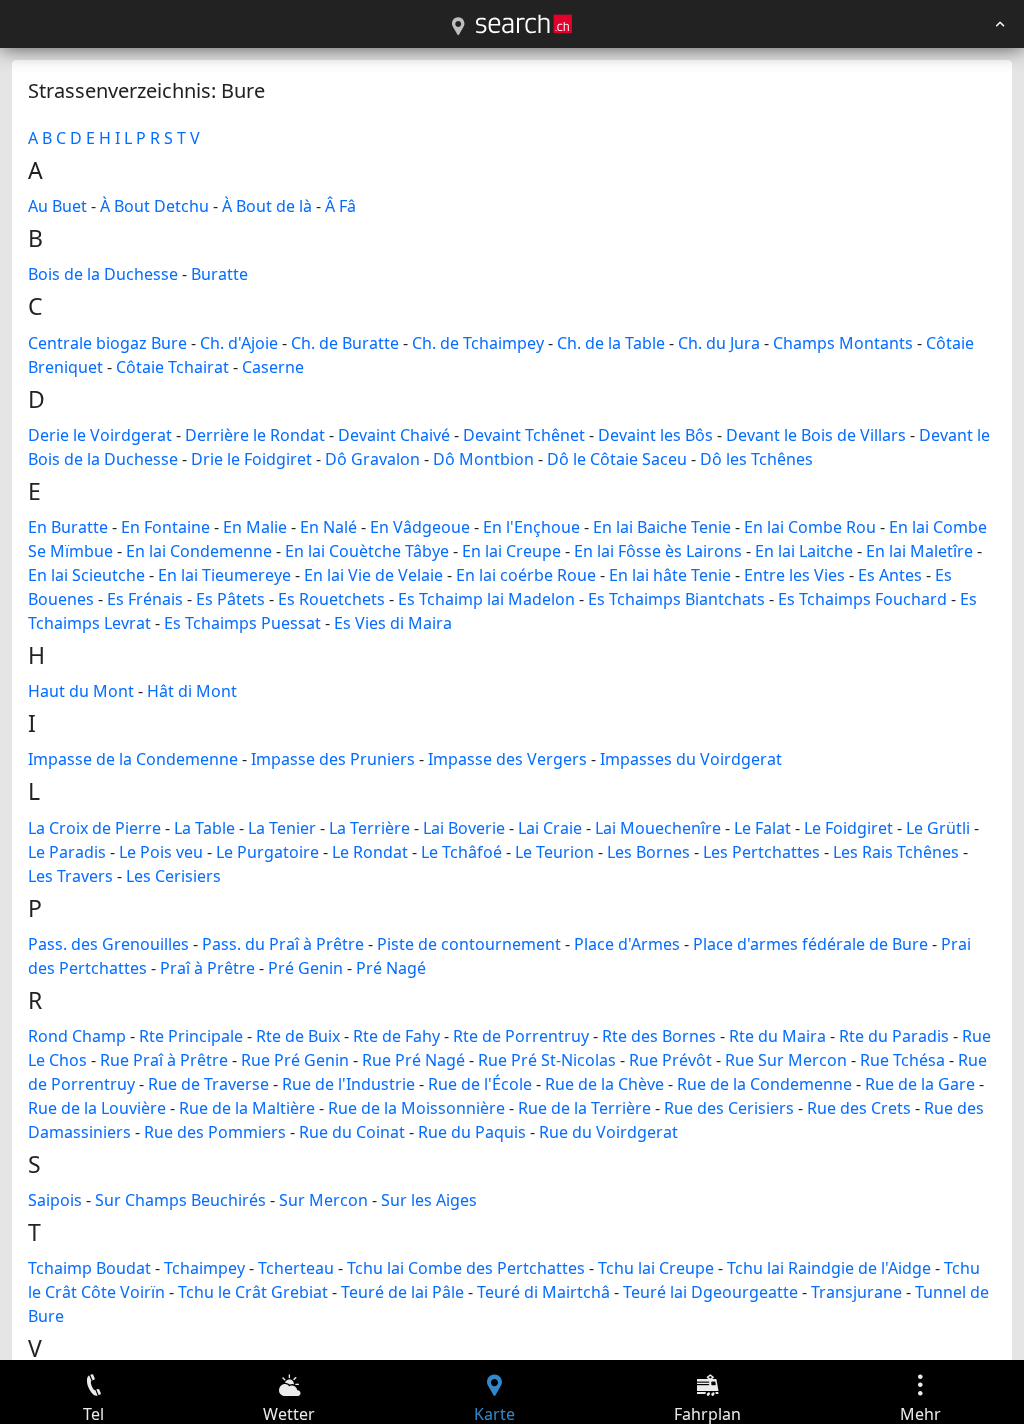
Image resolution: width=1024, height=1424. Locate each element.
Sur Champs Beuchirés (180, 1200)
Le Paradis (67, 852)
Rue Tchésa (902, 1060)
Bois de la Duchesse (103, 274)
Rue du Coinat (352, 1132)
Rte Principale (191, 1036)
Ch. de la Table (611, 343)
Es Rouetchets (331, 599)
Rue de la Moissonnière (416, 1108)
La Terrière (369, 828)
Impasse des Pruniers (333, 759)
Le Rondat (370, 852)
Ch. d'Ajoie (239, 343)
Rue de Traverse (208, 1084)
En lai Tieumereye (224, 575)
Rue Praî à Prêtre (164, 1060)
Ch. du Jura (719, 343)
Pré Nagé (391, 968)
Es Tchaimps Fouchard (862, 599)
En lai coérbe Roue (526, 575)
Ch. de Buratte (345, 343)
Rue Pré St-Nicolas (547, 1060)
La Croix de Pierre (94, 828)
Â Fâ (340, 206)
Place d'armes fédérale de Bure (810, 944)
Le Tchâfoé (461, 852)
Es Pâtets (230, 599)
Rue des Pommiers (215, 1132)
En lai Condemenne (199, 551)
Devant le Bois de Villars (816, 435)
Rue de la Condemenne (764, 1084)
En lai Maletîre (919, 551)
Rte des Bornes (659, 1036)
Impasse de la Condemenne (133, 759)
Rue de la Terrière (584, 1108)
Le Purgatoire (267, 852)
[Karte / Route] (458, 27)
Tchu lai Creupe (656, 1268)
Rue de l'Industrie (348, 1084)
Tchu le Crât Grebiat (253, 1292)
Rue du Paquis (472, 1132)
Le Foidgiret (848, 828)
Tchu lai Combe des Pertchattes (466, 1268)
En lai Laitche (804, 551)
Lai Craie (550, 828)
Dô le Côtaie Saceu (617, 459)
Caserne (273, 367)
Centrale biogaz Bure (107, 343)
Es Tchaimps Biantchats (676, 599)
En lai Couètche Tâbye (367, 551)
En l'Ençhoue (531, 527)
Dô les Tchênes (756, 459)
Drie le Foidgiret (251, 459)
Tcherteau (296, 1268)
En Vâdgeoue (420, 527)
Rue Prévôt (670, 1060)
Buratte (219, 274)
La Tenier (282, 828)
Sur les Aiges (429, 1200)
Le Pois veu (161, 852)
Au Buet (57, 206)
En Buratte (68, 527)
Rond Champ (77, 1036)
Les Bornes (648, 852)
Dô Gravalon (372, 459)
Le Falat (762, 828)
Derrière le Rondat (255, 435)
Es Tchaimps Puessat (242, 623)
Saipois (55, 1200)
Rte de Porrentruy (521, 1036)
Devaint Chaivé (394, 435)
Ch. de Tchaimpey (478, 343)
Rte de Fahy (396, 1036)
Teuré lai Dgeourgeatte (710, 1292)
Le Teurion (554, 852)
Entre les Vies (794, 575)
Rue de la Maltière (247, 1108)
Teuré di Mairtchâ (543, 1292)
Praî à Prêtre (207, 968)
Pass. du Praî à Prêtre (283, 944)
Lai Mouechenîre (658, 828)
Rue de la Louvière (97, 1108)
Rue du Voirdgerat (608, 1132)
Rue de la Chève (604, 1084)
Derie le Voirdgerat (100, 435)
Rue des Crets (859, 1108)
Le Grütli (938, 828)
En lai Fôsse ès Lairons (658, 551)
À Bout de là (267, 206)
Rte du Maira (777, 1036)
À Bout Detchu (154, 206)
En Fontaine (165, 527)
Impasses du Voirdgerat (691, 759)
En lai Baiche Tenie (662, 527)
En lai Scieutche (86, 575)
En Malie (255, 527)
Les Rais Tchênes (896, 852)
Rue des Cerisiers (729, 1108)
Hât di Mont (192, 691)
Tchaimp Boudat (89, 1268)
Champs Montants (843, 343)
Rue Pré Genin (295, 1060)
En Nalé (328, 527)
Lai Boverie (464, 828)
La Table (204, 828)
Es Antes (890, 575)
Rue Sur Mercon (786, 1060)
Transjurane (856, 1292)
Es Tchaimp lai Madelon (486, 599)
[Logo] (524, 24)
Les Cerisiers (173, 876)
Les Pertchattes (761, 852)
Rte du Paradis (894, 1036)
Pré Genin (305, 968)
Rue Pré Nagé (413, 1060)
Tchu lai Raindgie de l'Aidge (829, 1268)
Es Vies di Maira (393, 623)
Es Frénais (145, 599)
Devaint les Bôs (655, 435)
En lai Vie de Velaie (373, 575)
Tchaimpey (204, 1268)
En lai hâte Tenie (670, 575)
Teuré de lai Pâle (402, 1292)
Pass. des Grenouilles (108, 944)
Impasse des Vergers (507, 759)
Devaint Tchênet (524, 435)
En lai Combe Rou (810, 527)
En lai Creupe (511, 551)
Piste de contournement (469, 944)
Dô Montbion (483, 459)
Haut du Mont (81, 691)
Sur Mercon (323, 1200)
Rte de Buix (298, 1036)
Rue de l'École (480, 1084)
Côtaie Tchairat (172, 367)
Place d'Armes (627, 944)
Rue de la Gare (920, 1084)
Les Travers (70, 876)
